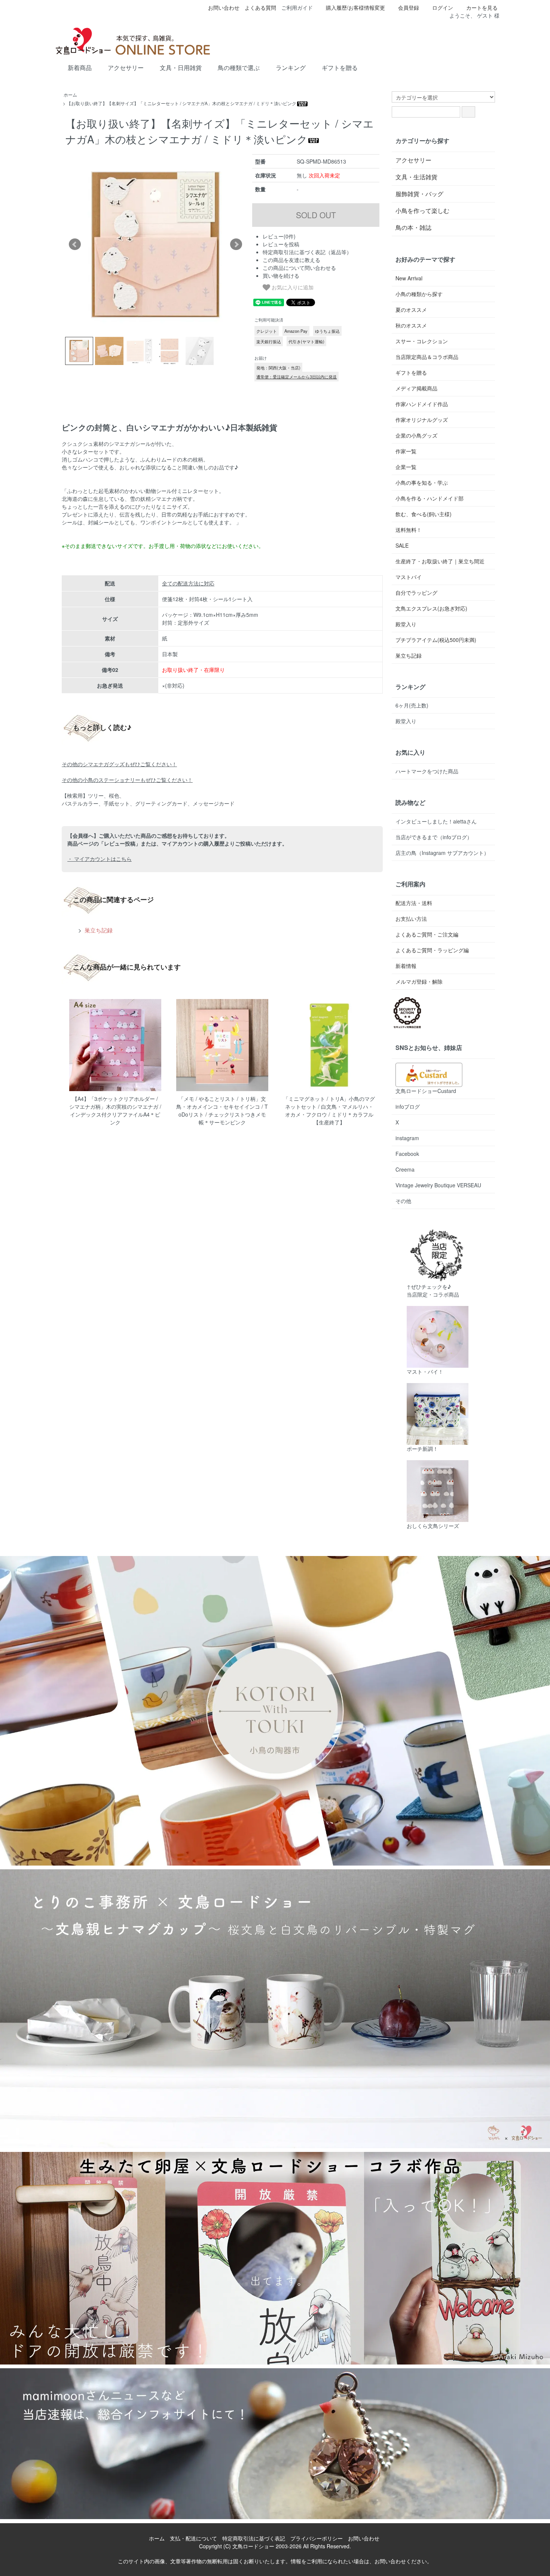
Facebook (407, 1154)
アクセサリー (126, 68)
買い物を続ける (281, 275)
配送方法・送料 (414, 903)
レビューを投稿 (281, 244)
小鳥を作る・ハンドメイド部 (430, 498)
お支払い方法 (411, 919)
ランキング (291, 68)
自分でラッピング (416, 593)
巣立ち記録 (98, 930)
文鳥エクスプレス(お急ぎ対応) (431, 608)
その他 (403, 1201)
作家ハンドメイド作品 (422, 404)
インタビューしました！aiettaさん (436, 821)
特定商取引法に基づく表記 (254, 2538)
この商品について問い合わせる (299, 268)
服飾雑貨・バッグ (419, 194)
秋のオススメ (411, 325)
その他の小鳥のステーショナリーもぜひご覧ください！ (127, 780)
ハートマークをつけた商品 (427, 771)
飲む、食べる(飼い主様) (424, 514)
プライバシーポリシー (317, 2538)
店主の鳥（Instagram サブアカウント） (442, 853)
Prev (75, 244)
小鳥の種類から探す (419, 294)
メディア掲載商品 (416, 388)
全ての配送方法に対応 (188, 583)
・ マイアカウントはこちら (100, 859)
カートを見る (482, 7)
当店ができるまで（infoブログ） (434, 837)
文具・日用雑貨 (181, 68)
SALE (402, 545)
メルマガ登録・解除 (419, 981)
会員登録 (409, 7)
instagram (407, 1138)
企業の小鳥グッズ (416, 435)
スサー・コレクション (422, 341)
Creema (405, 1169)
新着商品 (80, 68)
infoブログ (408, 1106)
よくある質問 (260, 7)
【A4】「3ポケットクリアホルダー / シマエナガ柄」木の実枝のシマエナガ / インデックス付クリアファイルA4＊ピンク (115, 1110)
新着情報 (406, 966)
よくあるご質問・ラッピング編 (432, 950)
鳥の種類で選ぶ (239, 68)
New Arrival (409, 278)
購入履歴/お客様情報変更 (355, 7)
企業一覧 (406, 467)
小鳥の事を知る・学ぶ (422, 482)
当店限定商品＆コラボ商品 (427, 357)
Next (236, 244)
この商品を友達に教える (291, 260)
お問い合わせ (224, 7)
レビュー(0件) (279, 236)
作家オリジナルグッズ (422, 420)
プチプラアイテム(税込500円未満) (436, 640)
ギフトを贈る (340, 68)
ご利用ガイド (297, 7)
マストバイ (409, 577)
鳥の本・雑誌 (413, 227)
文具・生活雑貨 (416, 177)
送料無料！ (409, 530)
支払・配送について (193, 2538)
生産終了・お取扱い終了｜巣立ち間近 (440, 561)
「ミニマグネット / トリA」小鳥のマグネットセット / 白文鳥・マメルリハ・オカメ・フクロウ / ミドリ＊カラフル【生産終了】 (329, 1110)
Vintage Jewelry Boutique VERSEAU (438, 1185)
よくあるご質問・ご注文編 (427, 934)
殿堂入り (406, 624)
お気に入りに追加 (292, 287)
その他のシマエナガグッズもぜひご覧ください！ (119, 764)
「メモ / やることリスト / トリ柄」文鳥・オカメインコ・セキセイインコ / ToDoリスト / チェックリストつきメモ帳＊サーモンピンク (222, 1110)
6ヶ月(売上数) (412, 705)
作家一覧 (406, 451)
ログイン (443, 7)
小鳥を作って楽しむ (422, 211)
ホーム (70, 95)
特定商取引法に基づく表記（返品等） (307, 252)
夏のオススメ (411, 310)
